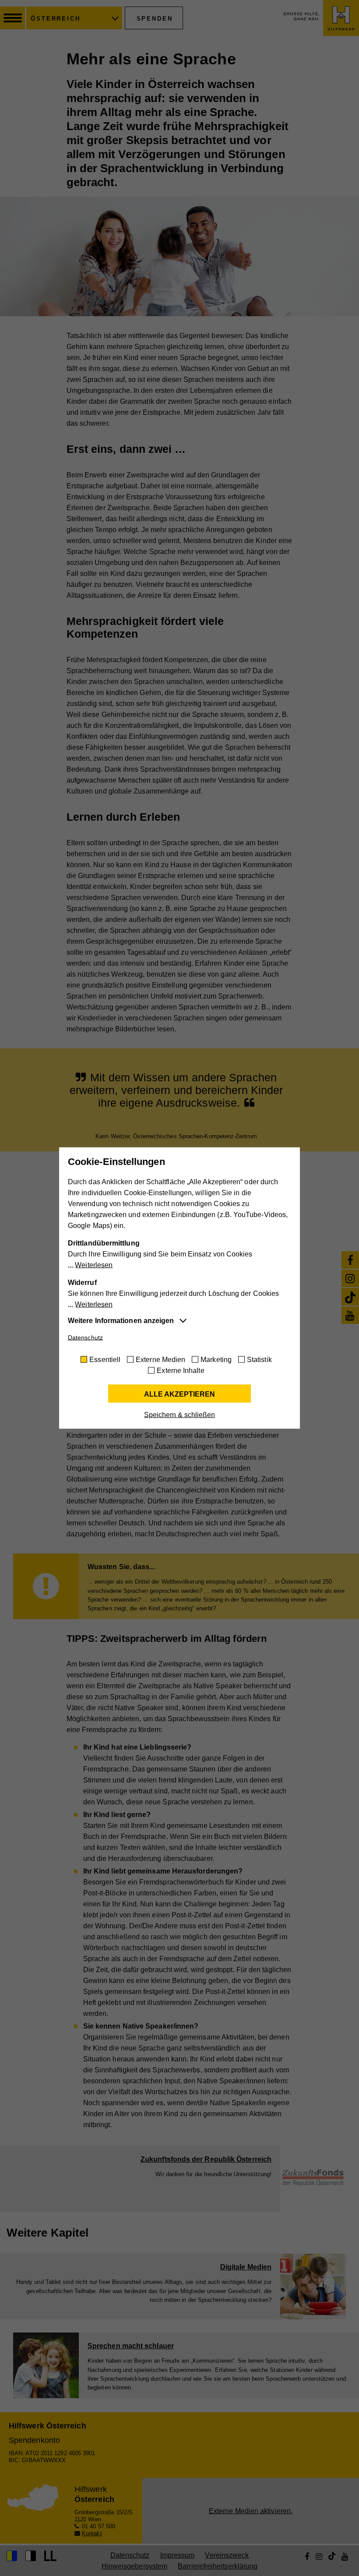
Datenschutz (85, 1337)
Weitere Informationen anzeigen (121, 1321)
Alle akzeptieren (179, 1394)
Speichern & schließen (179, 1415)
